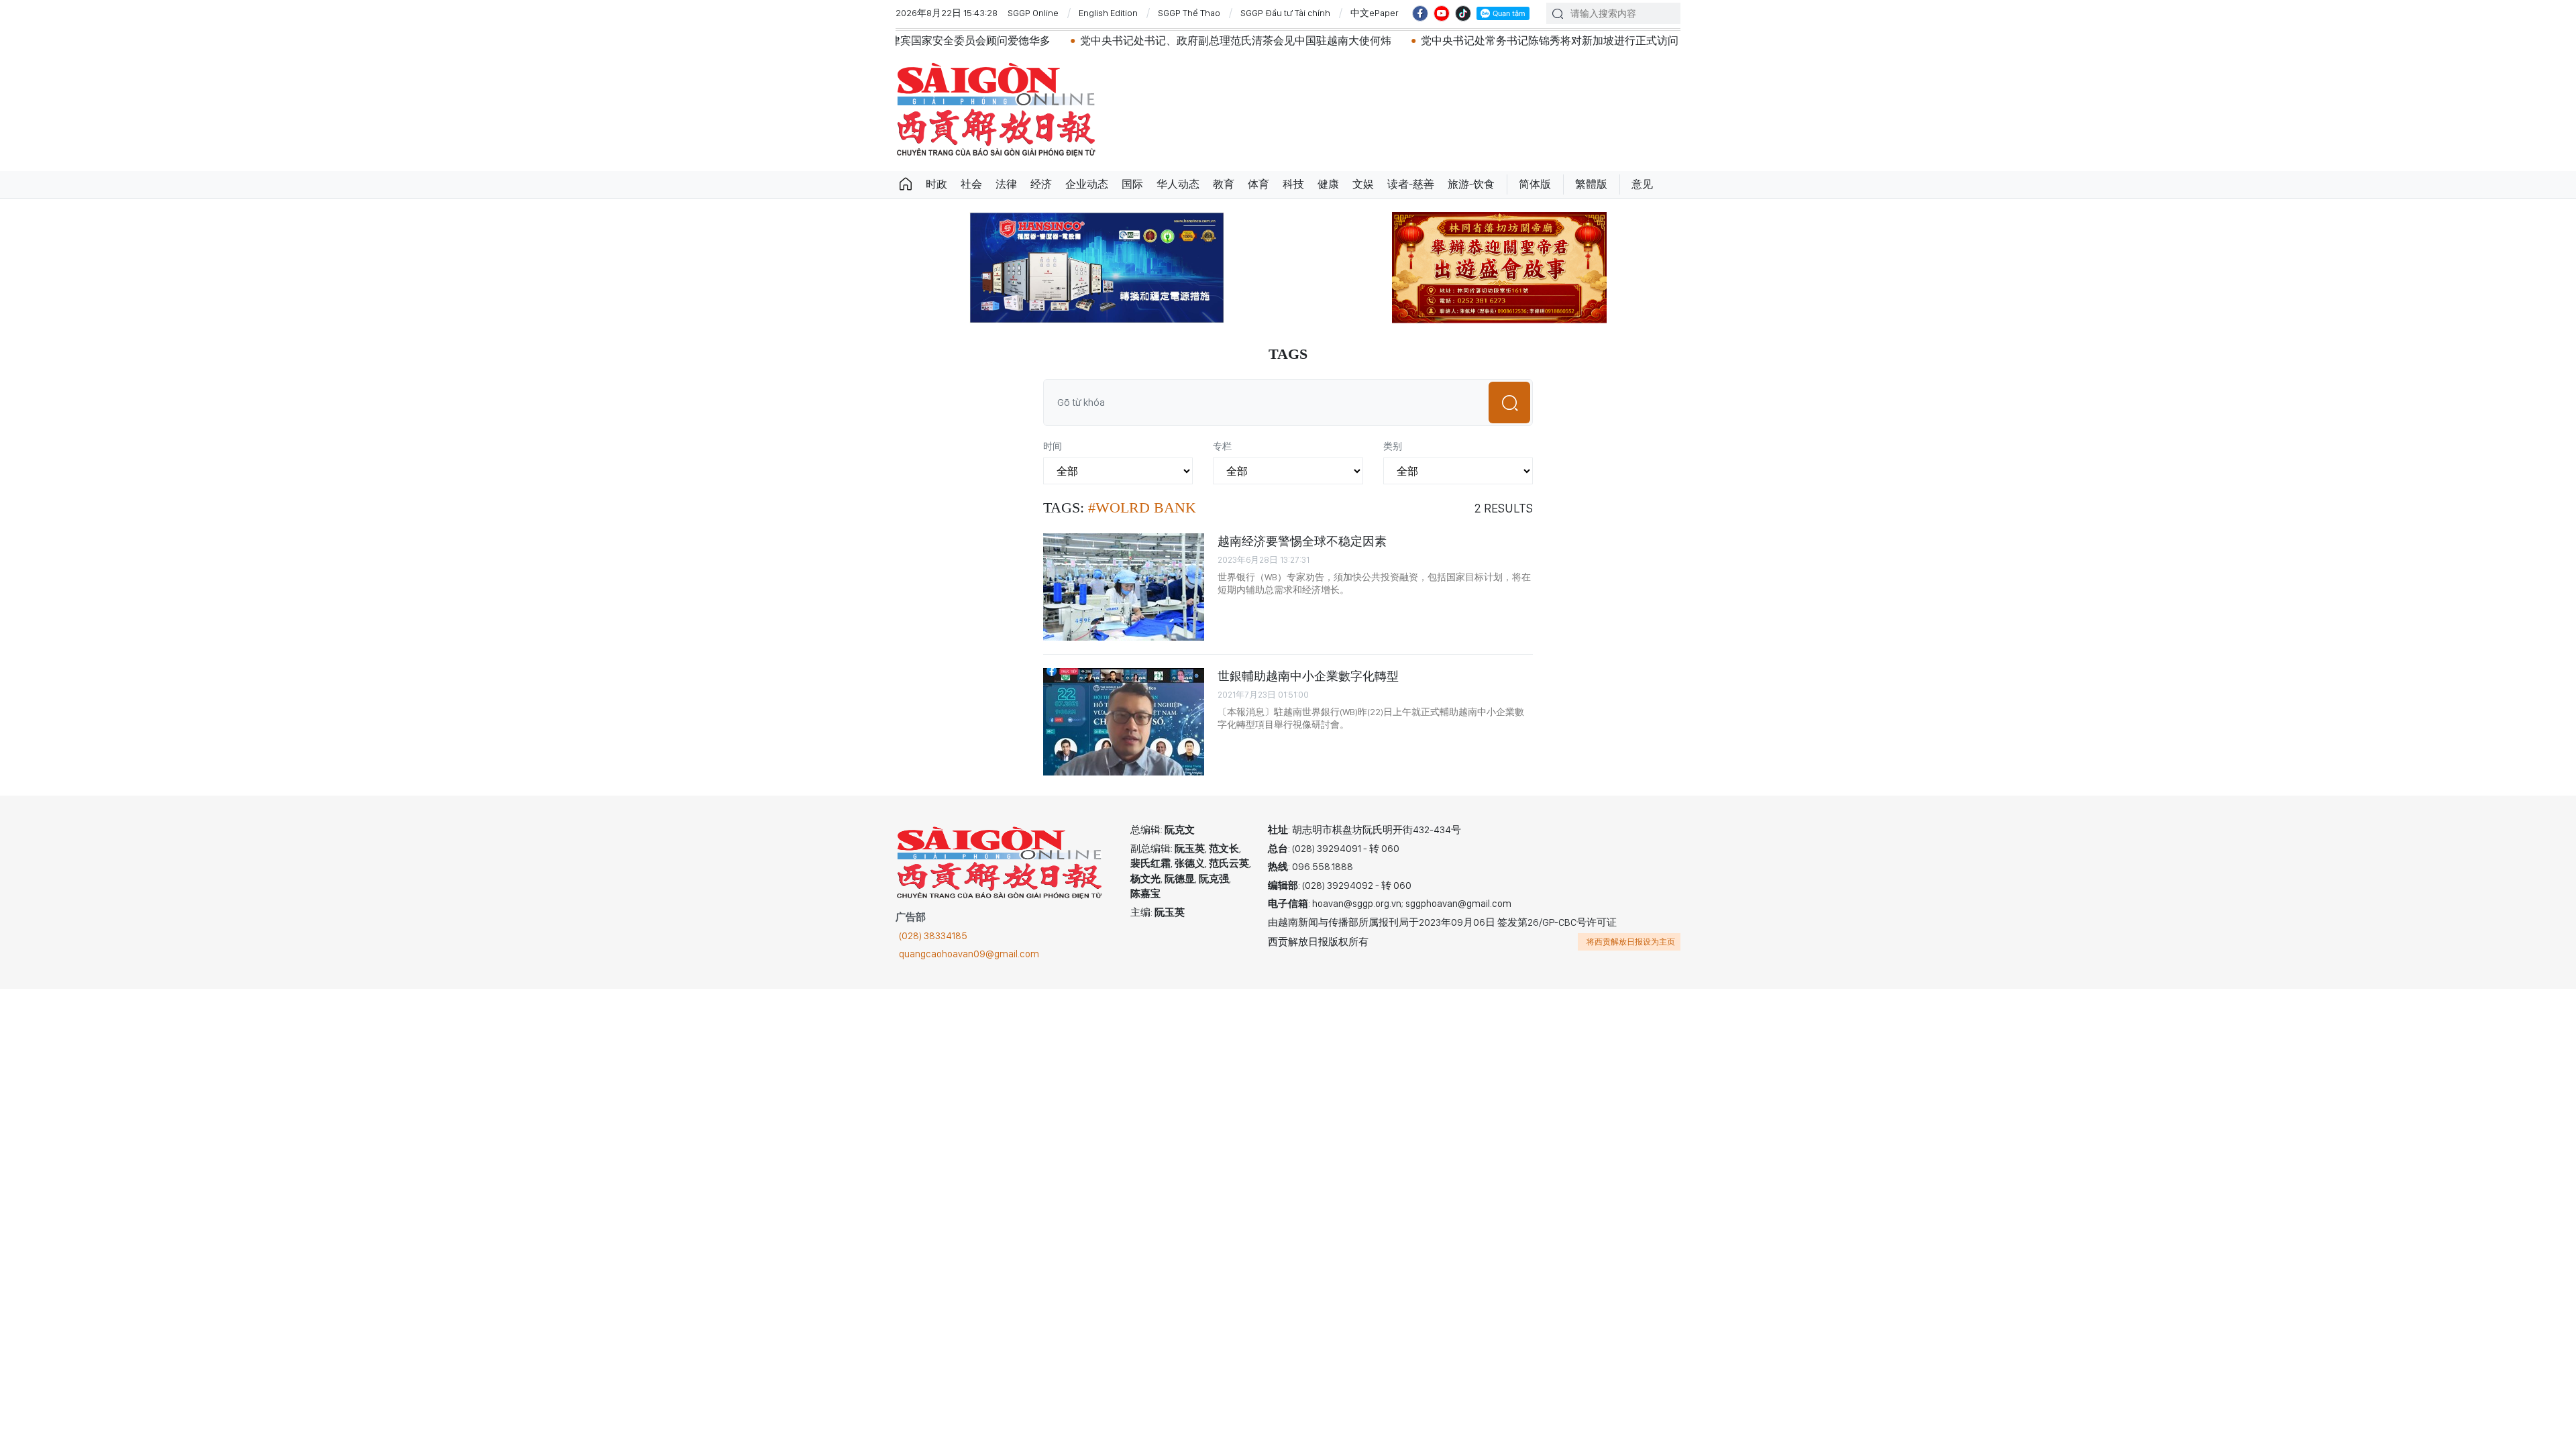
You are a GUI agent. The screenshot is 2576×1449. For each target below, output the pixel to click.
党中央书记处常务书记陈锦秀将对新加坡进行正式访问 (1464, 41)
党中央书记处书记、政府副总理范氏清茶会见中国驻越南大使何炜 (1150, 41)
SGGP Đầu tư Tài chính (1285, 13)
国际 (1132, 184)
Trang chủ (906, 184)
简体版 (1535, 184)
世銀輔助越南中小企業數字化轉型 (1308, 676)
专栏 (1222, 446)
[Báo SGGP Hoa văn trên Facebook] (1420, 13)
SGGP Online (1033, 13)
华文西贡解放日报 (996, 110)
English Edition (1108, 13)
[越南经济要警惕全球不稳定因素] (1124, 587)
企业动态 (1087, 184)
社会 (971, 184)
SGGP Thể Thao (1189, 13)
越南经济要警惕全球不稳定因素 (1302, 541)
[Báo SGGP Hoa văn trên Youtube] (1442, 13)
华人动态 (1178, 184)
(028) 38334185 (933, 936)
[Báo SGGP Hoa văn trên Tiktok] (1463, 13)
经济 (1041, 184)
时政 (936, 184)
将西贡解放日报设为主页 (1631, 942)
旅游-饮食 (1471, 184)
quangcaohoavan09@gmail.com (969, 954)
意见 (1642, 184)
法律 (1006, 184)
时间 (1053, 446)
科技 (1293, 184)
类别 (1393, 446)
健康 (1328, 184)
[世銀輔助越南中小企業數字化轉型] (1124, 722)
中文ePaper (1375, 13)
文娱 (1363, 184)
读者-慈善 (1411, 184)
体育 (1258, 184)
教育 (1224, 184)
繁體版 (1591, 184)
